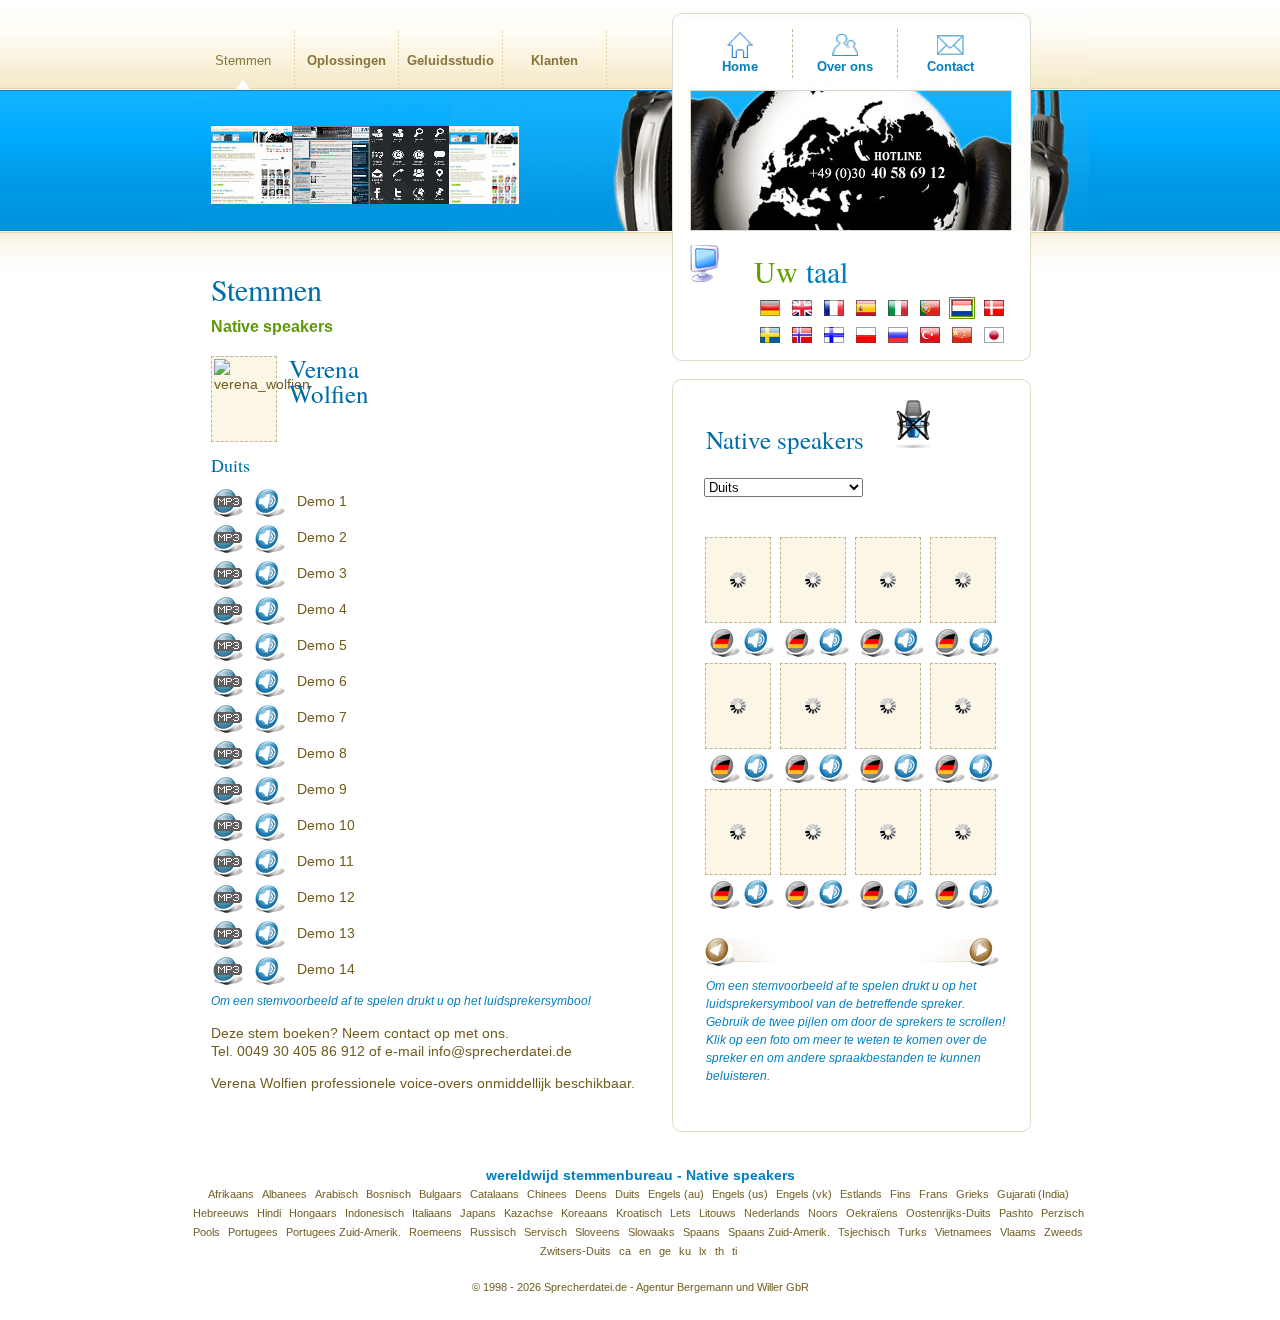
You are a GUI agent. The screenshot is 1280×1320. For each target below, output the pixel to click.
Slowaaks (651, 1232)
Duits (627, 1194)
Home (740, 66)
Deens (591, 1194)
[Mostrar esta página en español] (866, 314)
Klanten (554, 60)
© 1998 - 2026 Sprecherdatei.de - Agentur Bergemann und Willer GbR (640, 1287)
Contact (950, 66)
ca (625, 1251)
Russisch (493, 1232)
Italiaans (432, 1213)
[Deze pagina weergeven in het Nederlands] (962, 314)
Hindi (269, 1213)
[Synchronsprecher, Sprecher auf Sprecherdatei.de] (770, 314)
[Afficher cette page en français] (834, 314)
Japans (478, 1213)
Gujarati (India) (1033, 1194)
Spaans (701, 1232)
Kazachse (528, 1213)
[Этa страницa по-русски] (898, 341)
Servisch (545, 1232)
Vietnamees (963, 1232)
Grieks (972, 1194)
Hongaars (313, 1213)
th (719, 1251)
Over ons (845, 66)
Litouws (717, 1213)
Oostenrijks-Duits (948, 1213)
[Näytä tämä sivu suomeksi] (834, 341)
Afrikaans (231, 1194)
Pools (206, 1232)
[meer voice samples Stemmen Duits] (724, 653)
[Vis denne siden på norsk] (802, 341)
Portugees (253, 1232)
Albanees (284, 1194)
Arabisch (336, 1194)
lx (703, 1251)
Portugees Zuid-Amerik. (343, 1232)
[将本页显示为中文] (962, 341)
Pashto (1016, 1213)
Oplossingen (346, 60)
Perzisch (1062, 1213)
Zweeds (1063, 1232)
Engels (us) (740, 1194)
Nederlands (772, 1213)
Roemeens (435, 1232)
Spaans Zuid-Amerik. (779, 1232)
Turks (912, 1232)
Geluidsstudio (450, 60)
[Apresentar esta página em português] (930, 314)
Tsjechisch (864, 1232)
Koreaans (584, 1213)
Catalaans (494, 1194)
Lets (680, 1213)
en (645, 1251)
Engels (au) (676, 1194)
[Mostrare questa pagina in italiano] (898, 314)
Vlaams (1018, 1232)
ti (734, 1251)
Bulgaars (440, 1194)
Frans (933, 1194)
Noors (823, 1213)
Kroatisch (639, 1213)
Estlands (861, 1194)
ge (665, 1251)
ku (685, 1251)
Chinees (547, 1194)
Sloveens (597, 1232)
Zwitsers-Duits (575, 1251)
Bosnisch (388, 1194)
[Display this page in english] (802, 314)
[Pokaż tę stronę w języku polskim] (866, 341)
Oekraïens (872, 1213)
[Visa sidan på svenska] (770, 341)
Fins (900, 1194)
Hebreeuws (221, 1213)
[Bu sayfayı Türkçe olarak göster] (930, 341)
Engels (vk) (804, 1194)
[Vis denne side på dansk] (994, 314)
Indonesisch (374, 1213)
